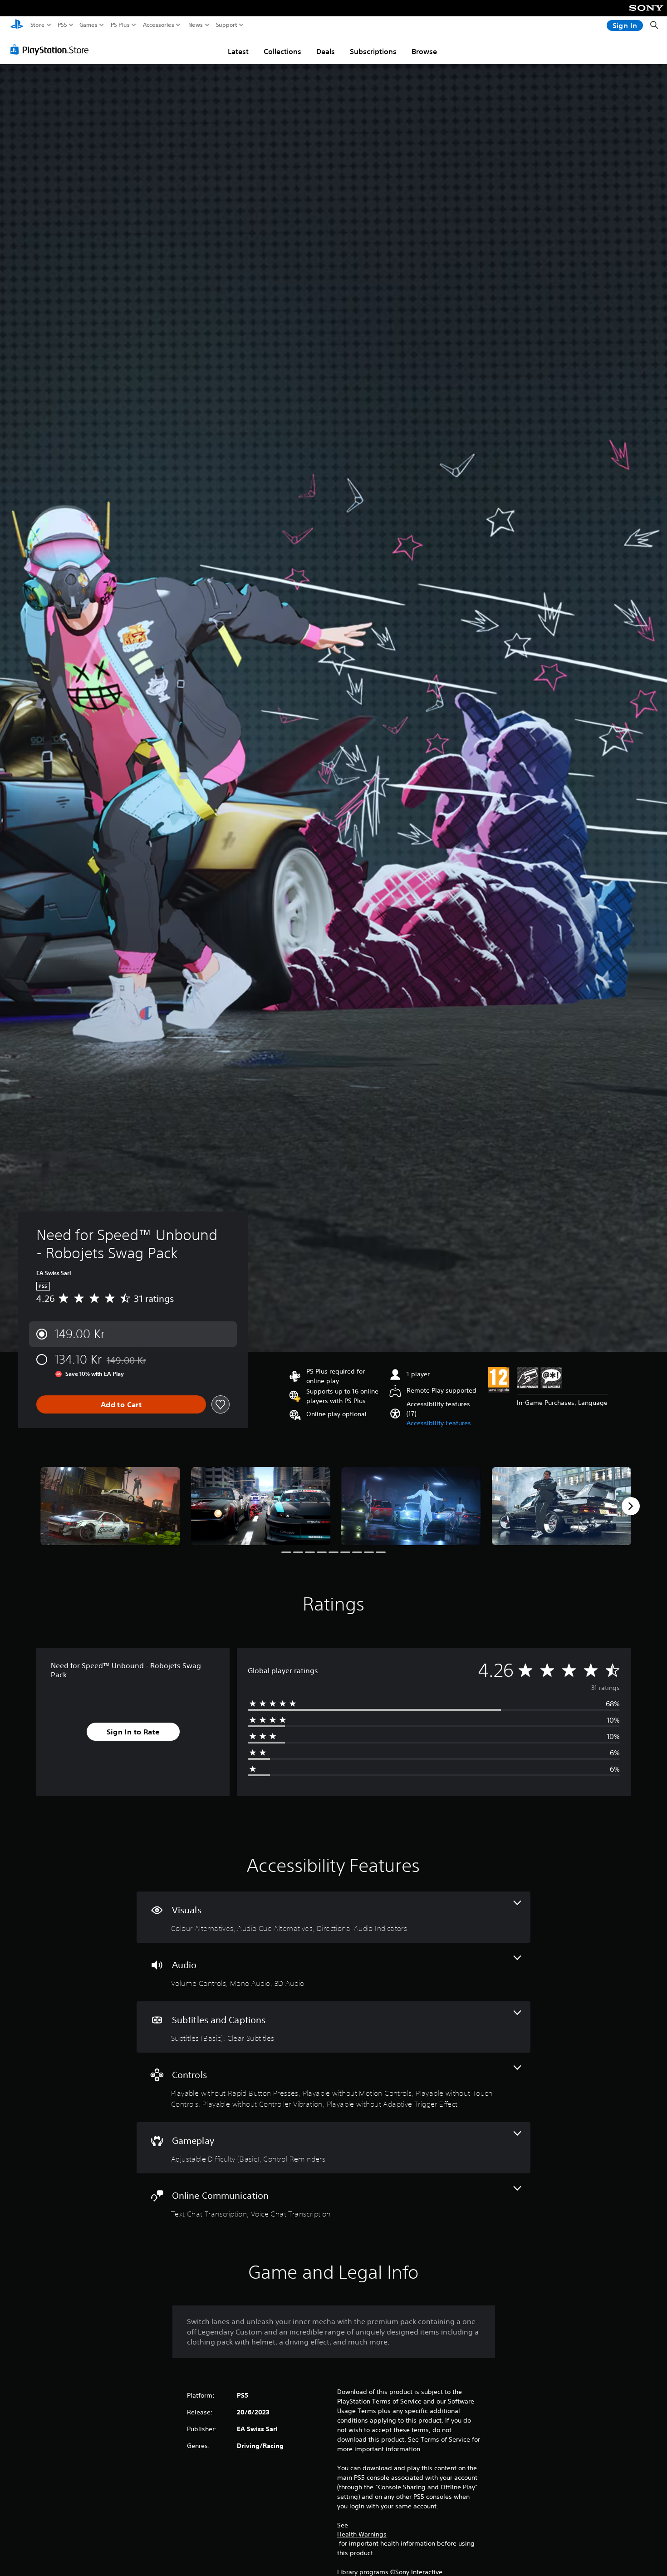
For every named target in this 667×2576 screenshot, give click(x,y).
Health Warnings (362, 2534)
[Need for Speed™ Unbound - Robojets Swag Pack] (110, 1506)
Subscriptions (373, 51)
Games (88, 25)
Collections (282, 51)
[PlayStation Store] (52, 49)
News (196, 25)
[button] (439, 1423)
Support (227, 25)
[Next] (631, 1506)
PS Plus (120, 25)
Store (38, 25)
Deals (326, 51)
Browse (424, 51)
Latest (238, 51)
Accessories (159, 25)
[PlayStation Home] (17, 25)
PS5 (62, 25)
